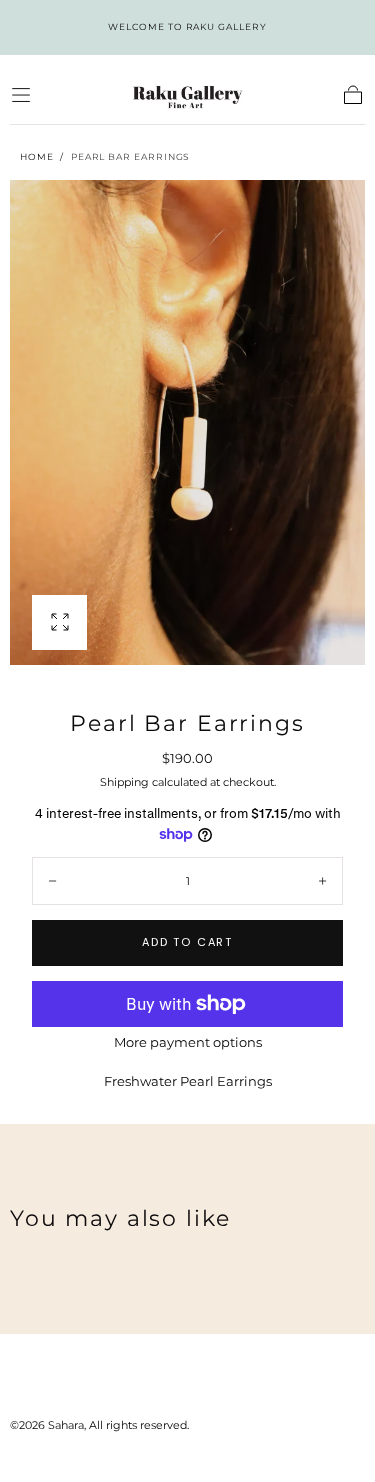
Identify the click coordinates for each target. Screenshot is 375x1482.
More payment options (188, 1042)
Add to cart (187, 942)
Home (37, 156)
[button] (21, 95)
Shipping (124, 782)
